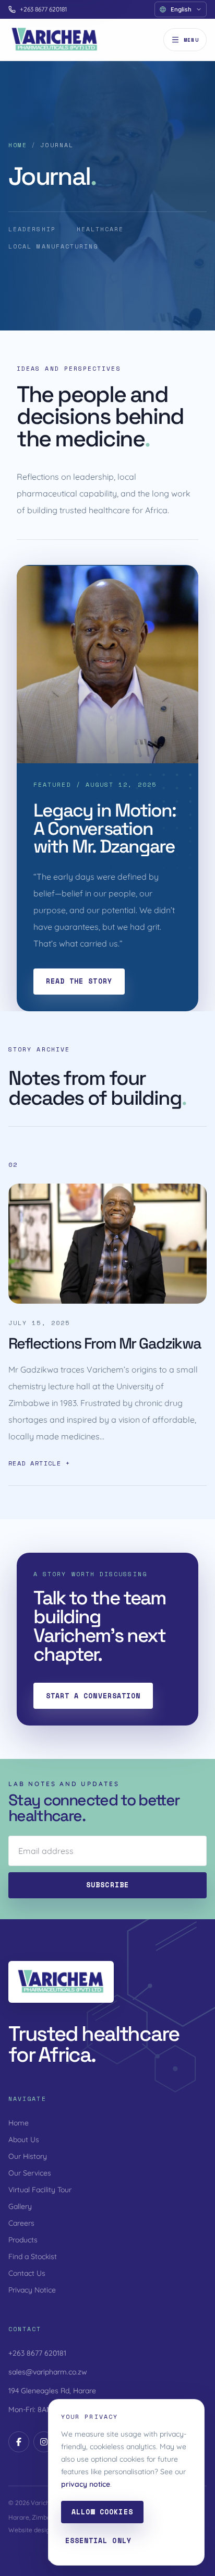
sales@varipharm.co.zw (48, 2372)
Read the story (79, 981)
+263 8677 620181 (43, 9)
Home (18, 145)
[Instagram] (44, 2442)
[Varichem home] (55, 40)
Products (23, 2240)
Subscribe (107, 1885)
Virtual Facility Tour (40, 2190)
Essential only (98, 2540)
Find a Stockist (33, 2256)
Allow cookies (102, 2512)
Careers (21, 2223)
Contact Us (27, 2273)
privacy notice (86, 2484)
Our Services (30, 2173)
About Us (24, 2140)
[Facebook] (19, 2442)
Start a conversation (93, 1696)
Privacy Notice (32, 2290)
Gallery (20, 2206)
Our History (28, 2156)
